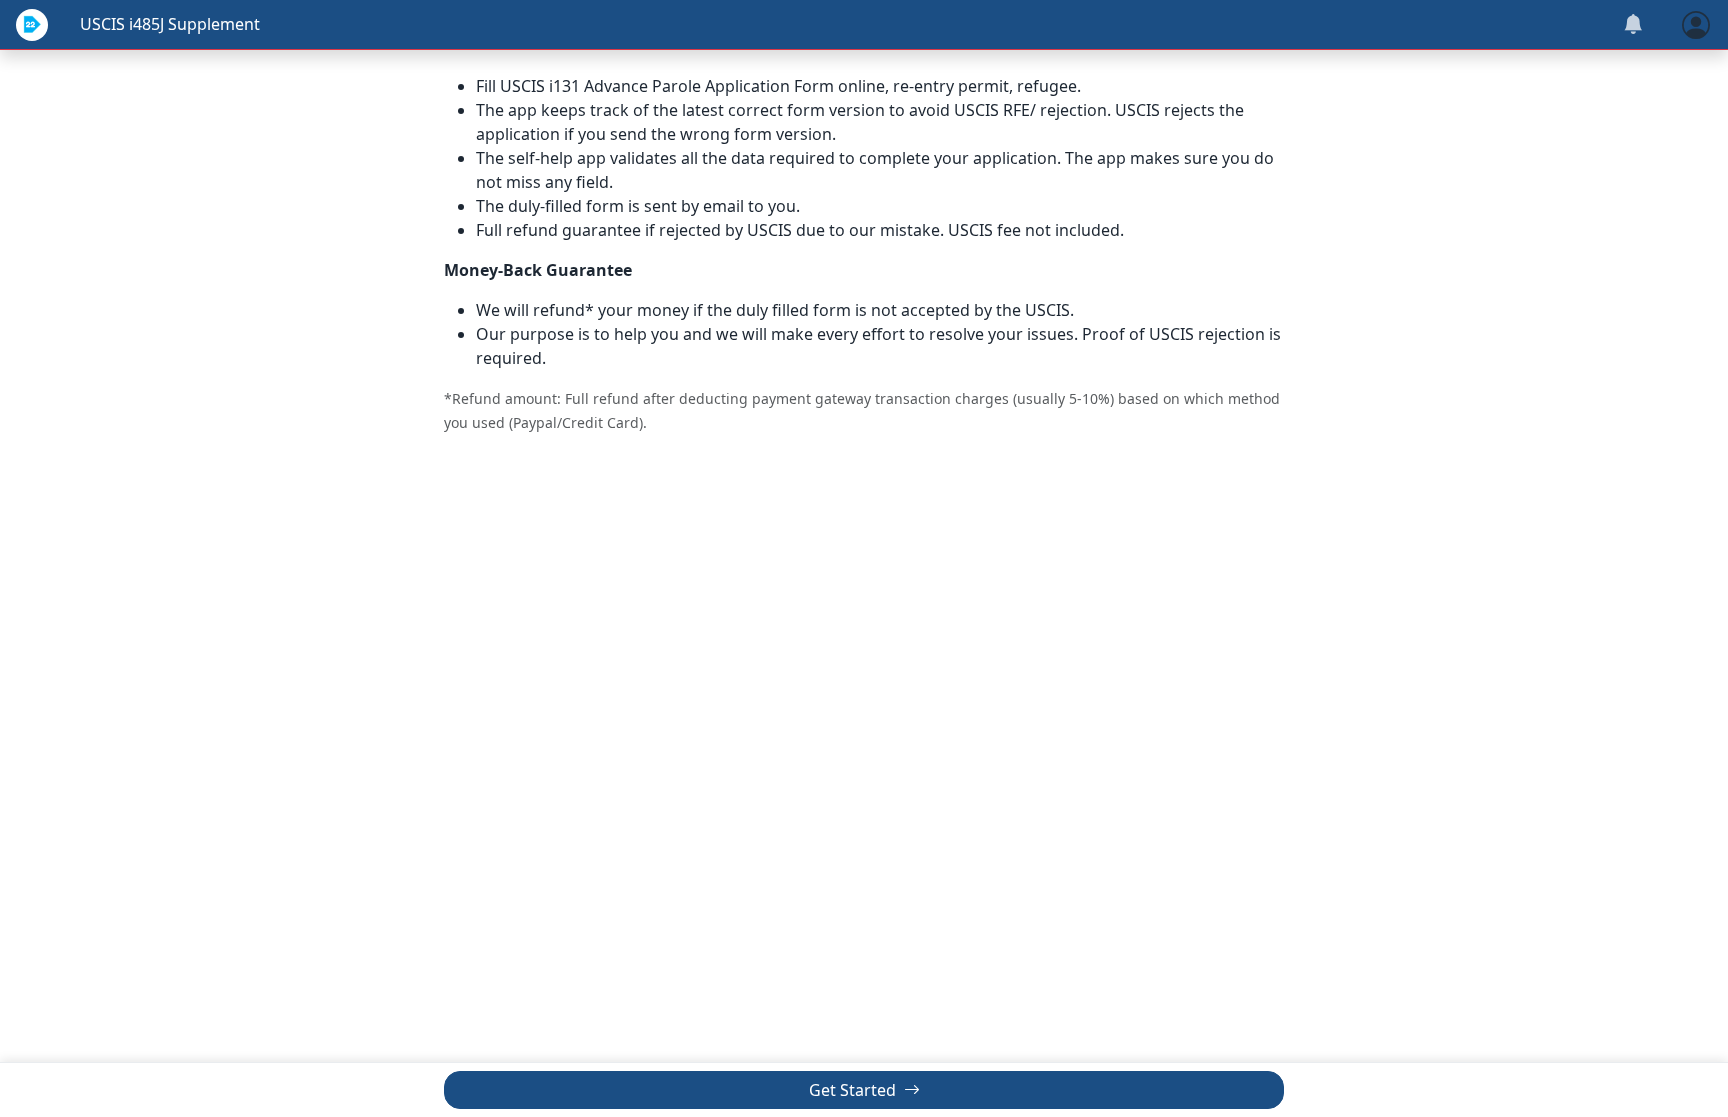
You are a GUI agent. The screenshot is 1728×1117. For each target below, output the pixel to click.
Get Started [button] (854, 1090)
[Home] (32, 25)
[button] (1696, 23)
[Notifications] (1633, 25)
